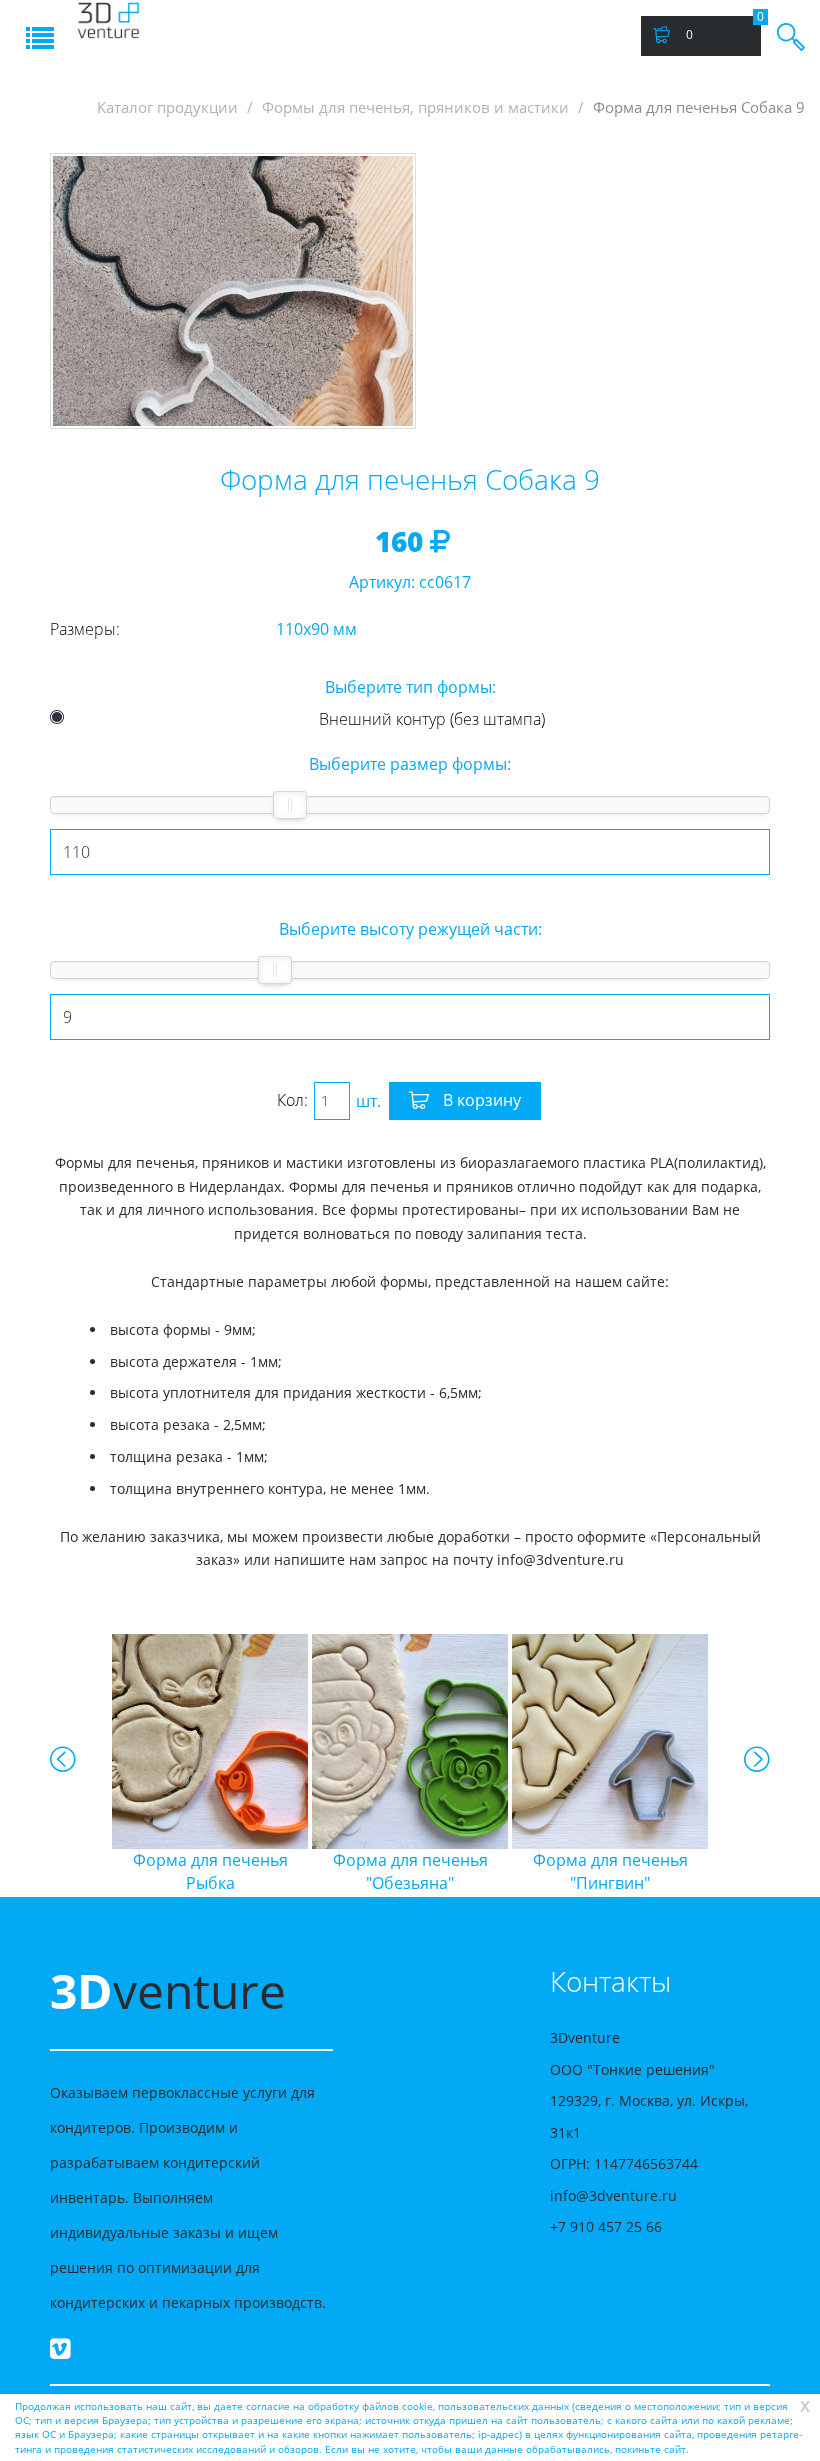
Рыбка (210, 1871)
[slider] (290, 805)
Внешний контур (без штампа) (432, 719)
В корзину (480, 1100)
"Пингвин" (610, 1871)
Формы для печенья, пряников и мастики (415, 107)
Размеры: (85, 629)
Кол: (292, 1100)
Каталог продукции (167, 107)
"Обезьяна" (410, 1871)
